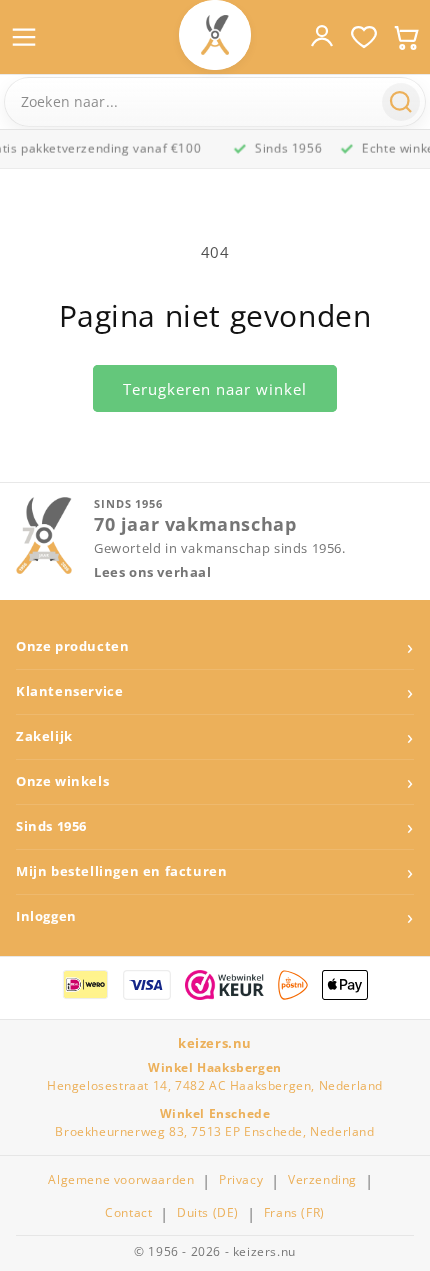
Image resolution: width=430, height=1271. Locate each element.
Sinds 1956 (51, 826)
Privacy (241, 1180)
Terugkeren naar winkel (215, 389)
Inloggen (46, 916)
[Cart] (406, 37)
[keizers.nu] (215, 35)
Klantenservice (69, 691)
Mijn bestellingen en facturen (121, 871)
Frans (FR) (294, 1213)
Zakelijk (44, 736)
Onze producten (72, 646)
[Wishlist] (364, 37)
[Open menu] (24, 37)
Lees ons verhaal (153, 572)
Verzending (322, 1180)
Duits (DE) (208, 1213)
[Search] (401, 102)
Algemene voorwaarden (121, 1180)
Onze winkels (62, 781)
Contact (128, 1213)
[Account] (322, 36)
